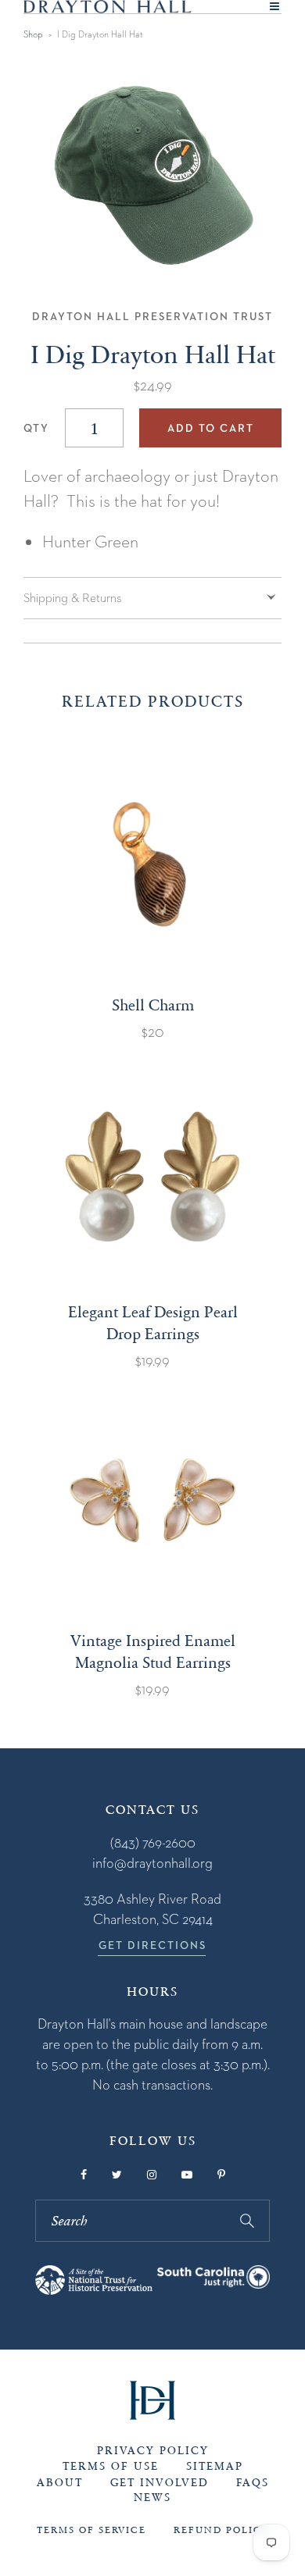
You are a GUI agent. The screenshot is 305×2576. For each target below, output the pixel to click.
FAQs (253, 2483)
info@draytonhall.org (152, 1863)
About (60, 2483)
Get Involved (160, 2483)
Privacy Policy (153, 2451)
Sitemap (215, 2466)
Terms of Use (111, 2466)
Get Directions (152, 1945)
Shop (33, 34)
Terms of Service (91, 2530)
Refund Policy (221, 2530)
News (152, 2498)
